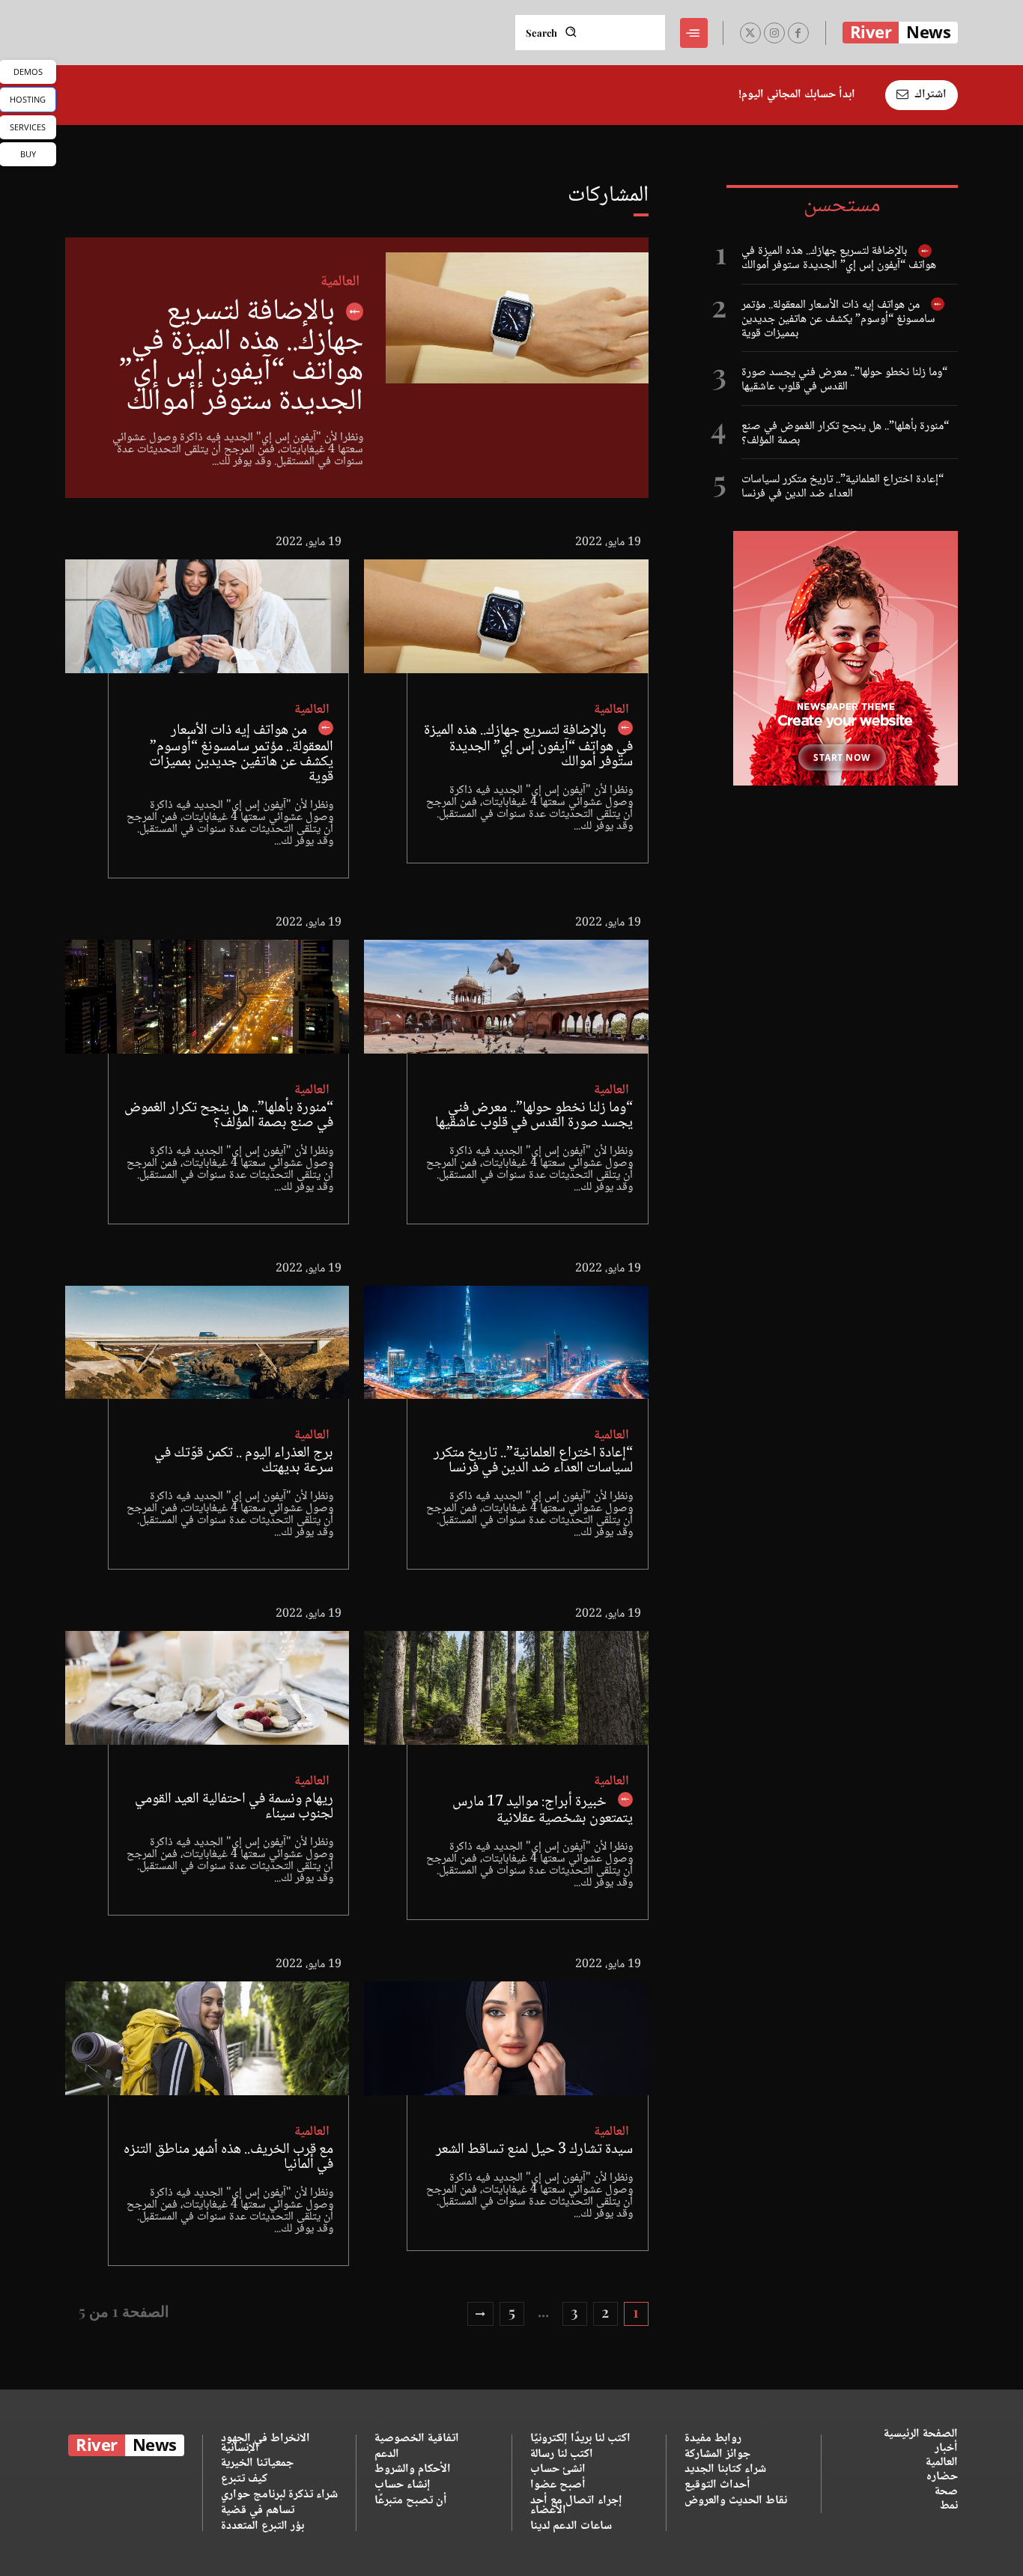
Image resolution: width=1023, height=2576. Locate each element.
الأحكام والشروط (413, 2469)
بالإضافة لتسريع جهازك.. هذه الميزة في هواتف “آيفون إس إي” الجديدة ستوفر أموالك (839, 258)
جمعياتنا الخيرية (257, 2463)
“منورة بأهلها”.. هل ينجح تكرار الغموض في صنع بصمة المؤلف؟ (845, 434)
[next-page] (480, 2314)
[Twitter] (750, 33)
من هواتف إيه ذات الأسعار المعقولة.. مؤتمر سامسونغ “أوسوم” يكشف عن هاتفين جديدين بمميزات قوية (838, 319)
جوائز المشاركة (717, 2454)
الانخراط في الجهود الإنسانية (265, 2443)
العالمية (340, 282)
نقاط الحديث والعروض (736, 2501)
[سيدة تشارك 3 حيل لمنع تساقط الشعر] (506, 2038)
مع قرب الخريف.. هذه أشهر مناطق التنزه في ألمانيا (228, 2157)
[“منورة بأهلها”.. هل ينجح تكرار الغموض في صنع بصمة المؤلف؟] (207, 997)
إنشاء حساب (403, 2485)
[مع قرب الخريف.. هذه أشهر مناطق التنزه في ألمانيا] (207, 2038)
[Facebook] (798, 33)
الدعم (387, 2454)
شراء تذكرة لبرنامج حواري (279, 2495)
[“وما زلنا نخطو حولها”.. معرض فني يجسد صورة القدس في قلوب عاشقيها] (506, 997)
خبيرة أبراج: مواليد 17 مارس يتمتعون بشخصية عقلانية (543, 1811)
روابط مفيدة (713, 2439)
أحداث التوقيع (717, 2485)
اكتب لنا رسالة (562, 2454)
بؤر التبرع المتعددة (262, 2526)
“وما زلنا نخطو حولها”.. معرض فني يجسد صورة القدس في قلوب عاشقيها (844, 380)
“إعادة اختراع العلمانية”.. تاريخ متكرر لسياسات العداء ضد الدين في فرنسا (843, 487)
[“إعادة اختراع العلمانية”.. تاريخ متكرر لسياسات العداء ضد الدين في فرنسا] (506, 1343)
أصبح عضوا (558, 2485)
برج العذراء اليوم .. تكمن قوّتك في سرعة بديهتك (244, 1461)
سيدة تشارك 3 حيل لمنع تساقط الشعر (534, 2150)
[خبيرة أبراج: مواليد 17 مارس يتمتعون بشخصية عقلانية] (506, 1688)
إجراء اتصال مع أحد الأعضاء (576, 2506)
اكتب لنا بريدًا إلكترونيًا (580, 2439)
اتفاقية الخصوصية (417, 2439)
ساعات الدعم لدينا (571, 2526)
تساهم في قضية (258, 2510)
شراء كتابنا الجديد (725, 2469)
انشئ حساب (558, 2469)
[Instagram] (774, 33)
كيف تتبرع (244, 2479)
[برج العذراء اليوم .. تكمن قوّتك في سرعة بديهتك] (207, 1343)
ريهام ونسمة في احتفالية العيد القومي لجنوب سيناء (234, 1807)
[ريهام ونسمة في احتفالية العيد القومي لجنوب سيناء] (207, 1688)
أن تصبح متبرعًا (411, 2501)
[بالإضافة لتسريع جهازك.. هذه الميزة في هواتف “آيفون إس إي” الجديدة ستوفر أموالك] (517, 318)
